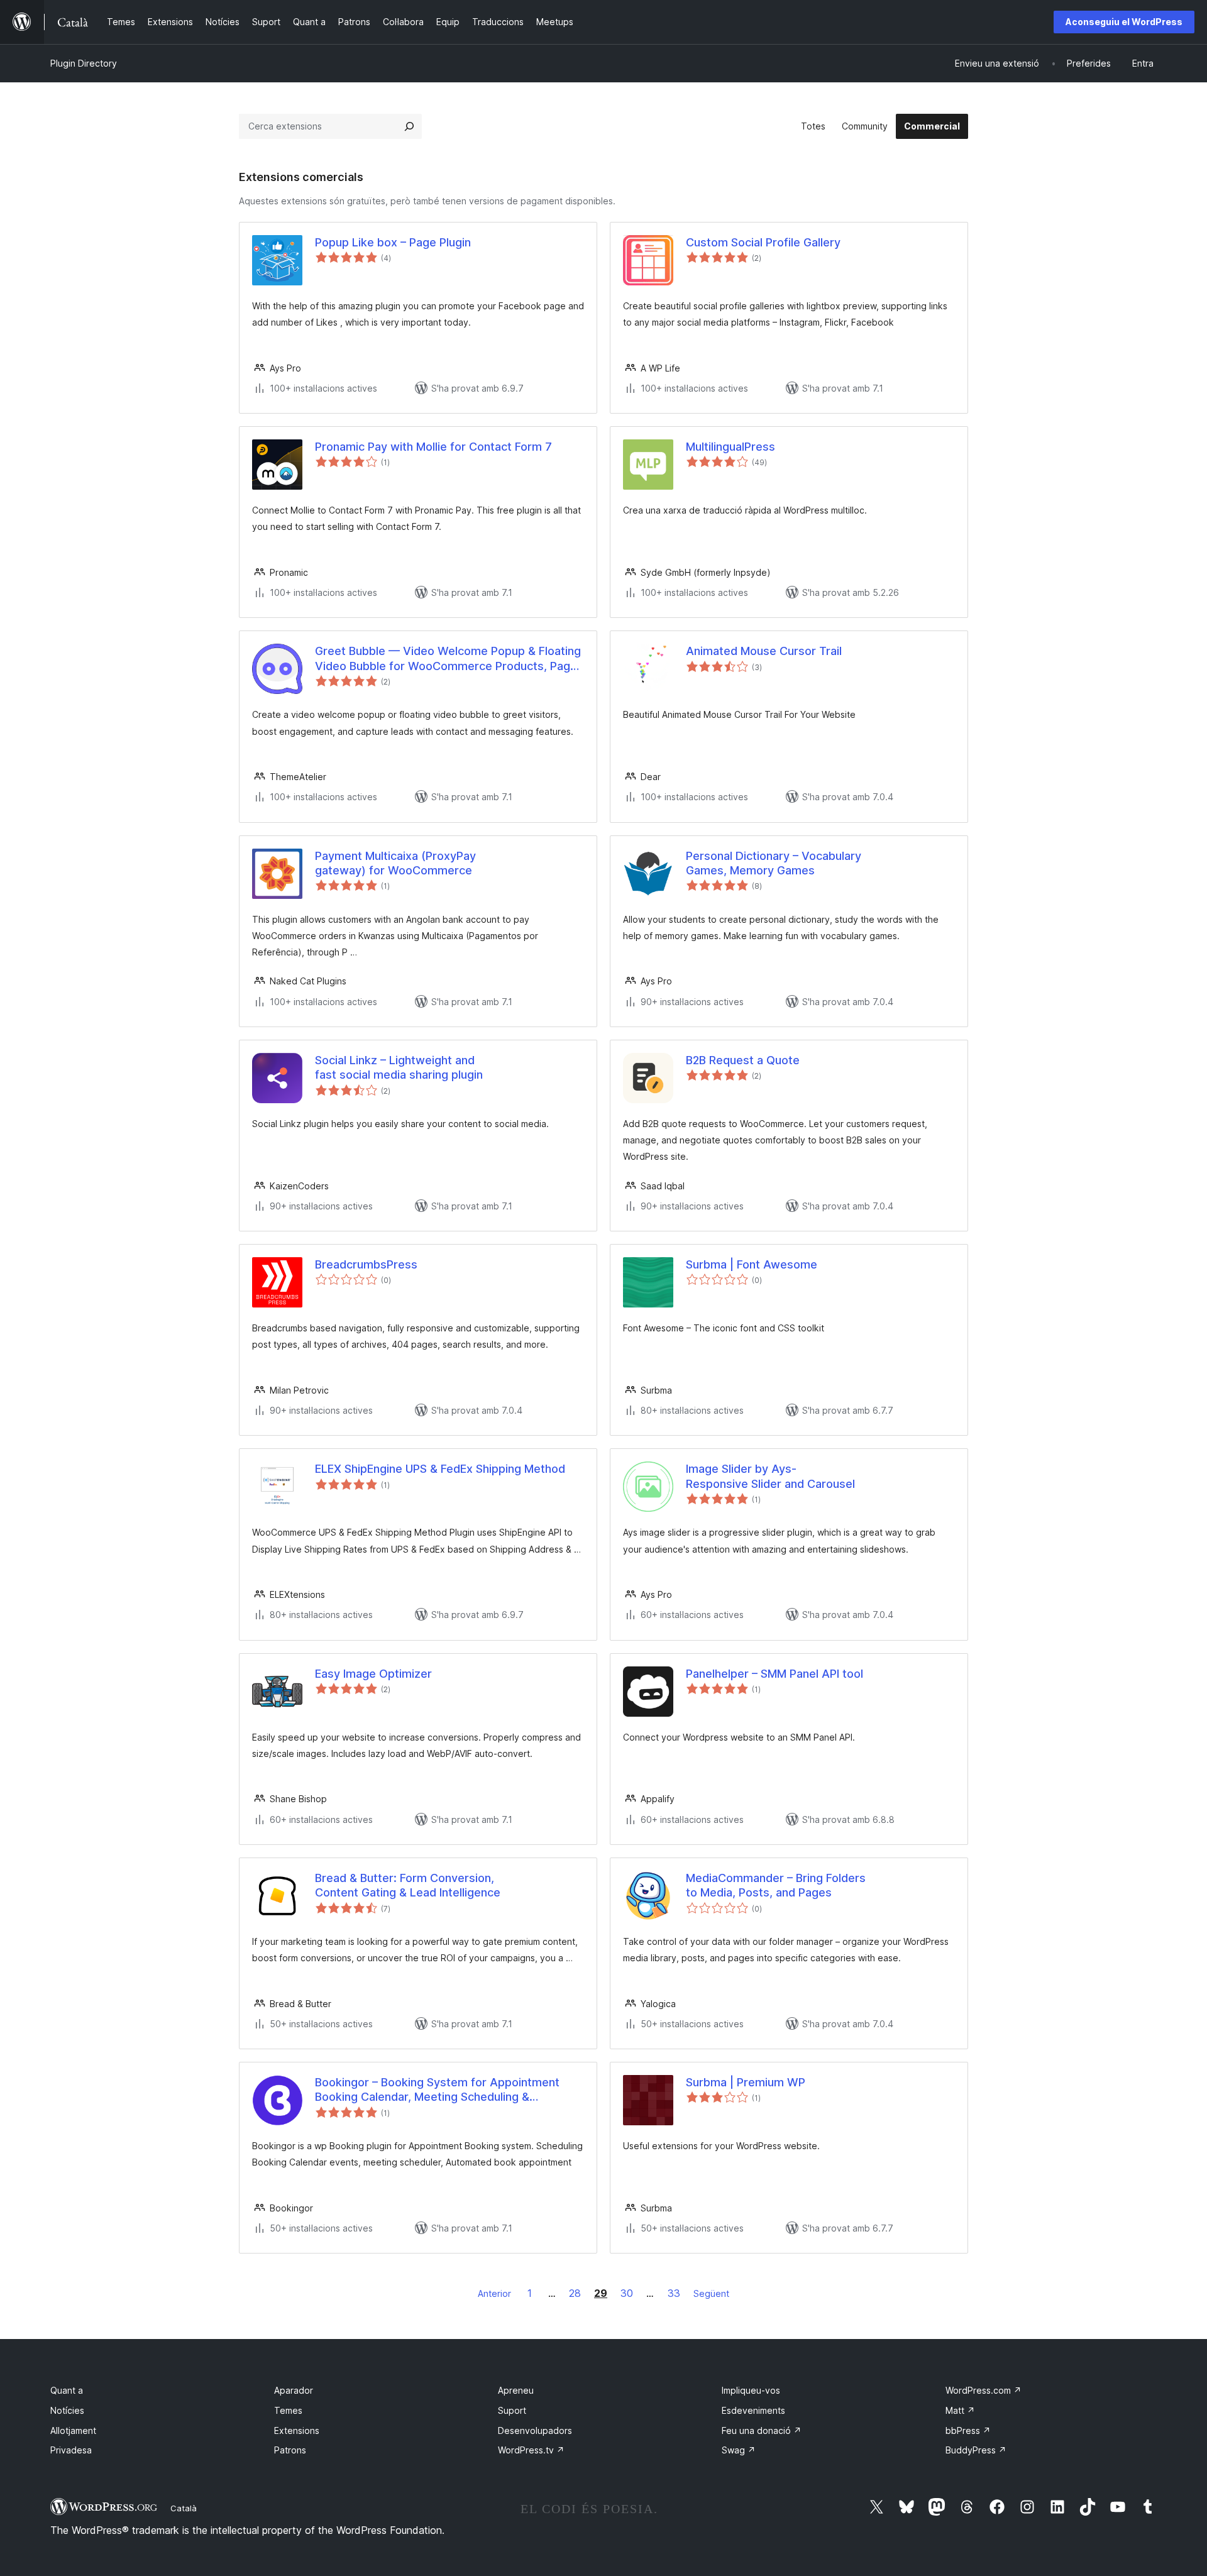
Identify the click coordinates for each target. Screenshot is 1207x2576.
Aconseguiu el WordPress (1124, 22)
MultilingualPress (730, 447)
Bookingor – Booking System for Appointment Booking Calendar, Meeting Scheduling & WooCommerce (437, 2090)
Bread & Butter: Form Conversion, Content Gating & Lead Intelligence (408, 1885)
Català (184, 2508)
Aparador (294, 2390)
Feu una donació (762, 2430)
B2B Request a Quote (743, 1060)
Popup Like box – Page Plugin (393, 242)
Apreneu (516, 2390)
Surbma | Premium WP (746, 2082)
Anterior (494, 2293)
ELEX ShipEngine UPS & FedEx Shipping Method (440, 1469)
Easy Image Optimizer (373, 1674)
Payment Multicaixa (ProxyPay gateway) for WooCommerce (395, 863)
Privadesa (71, 2450)
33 (674, 2293)
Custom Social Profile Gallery (763, 242)
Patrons (290, 2450)
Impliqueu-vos (751, 2390)
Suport (512, 2410)
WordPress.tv (531, 2450)
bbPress (968, 2430)
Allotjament (73, 2430)
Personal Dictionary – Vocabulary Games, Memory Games (774, 863)
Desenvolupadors (535, 2430)
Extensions (297, 2430)
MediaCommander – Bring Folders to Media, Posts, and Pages (776, 1885)
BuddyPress (976, 2450)
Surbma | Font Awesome (752, 1264)
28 (575, 2293)
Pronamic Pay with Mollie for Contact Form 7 (433, 447)
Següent (711, 2293)
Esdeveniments (753, 2410)
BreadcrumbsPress (366, 1264)
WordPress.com (984, 2390)
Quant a (67, 2390)
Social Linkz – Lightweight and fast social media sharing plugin (399, 1067)
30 (627, 2293)
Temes (288, 2410)
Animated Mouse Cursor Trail (764, 651)
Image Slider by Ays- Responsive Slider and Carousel (770, 1476)
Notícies (67, 2410)
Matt (960, 2410)
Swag (739, 2450)
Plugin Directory (84, 63)
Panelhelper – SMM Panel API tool (774, 1674)
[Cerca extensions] (409, 126)
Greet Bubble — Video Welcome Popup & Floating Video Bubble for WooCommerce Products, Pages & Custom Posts (449, 659)
